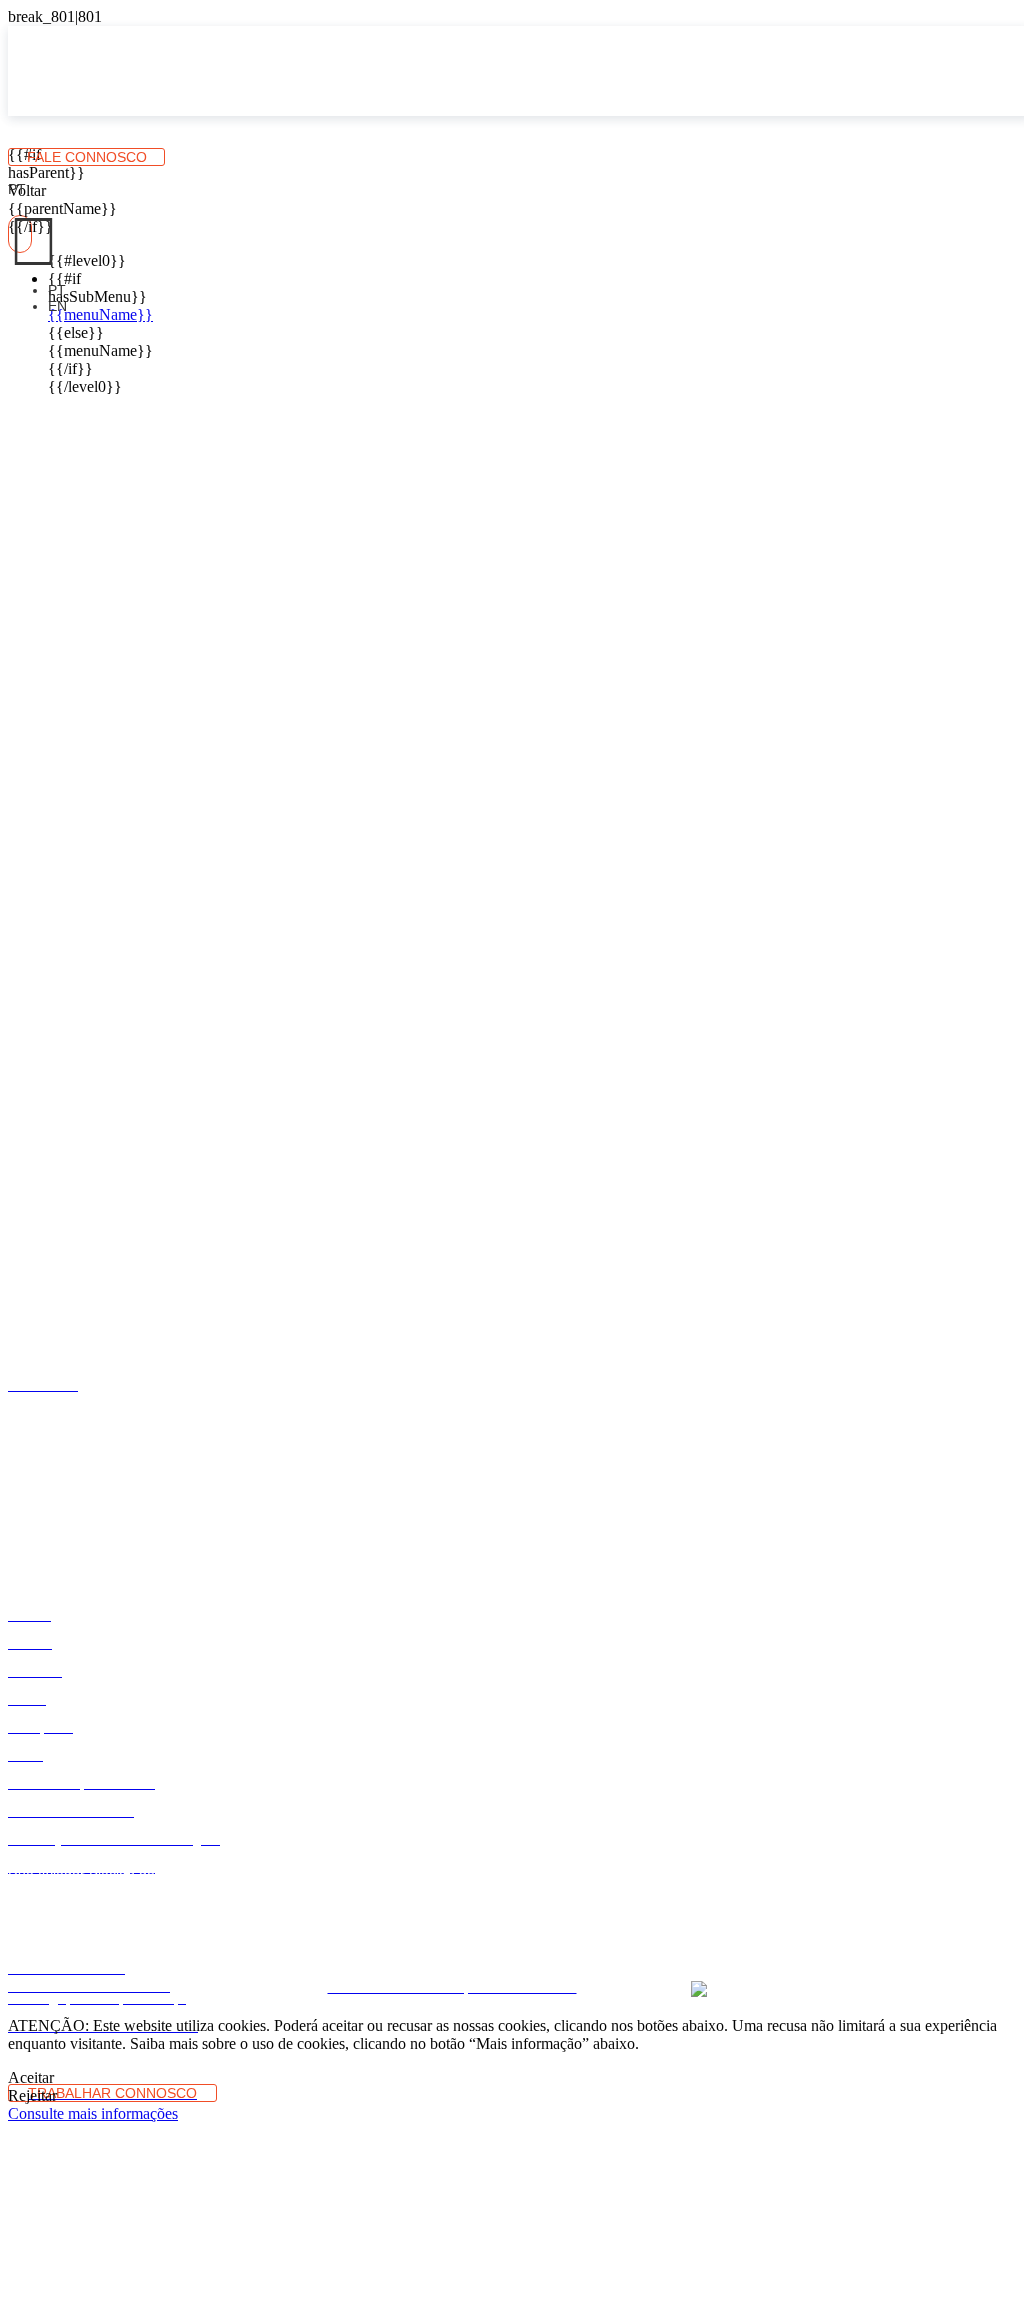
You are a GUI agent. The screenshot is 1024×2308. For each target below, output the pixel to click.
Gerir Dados (517, 1958)
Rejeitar (32, 2095)
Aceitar (31, 2077)
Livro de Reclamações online (411, 1941)
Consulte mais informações (93, 2113)
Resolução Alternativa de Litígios (225, 1941)
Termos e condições (563, 1941)
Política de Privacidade (698, 1941)
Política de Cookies (830, 1941)
